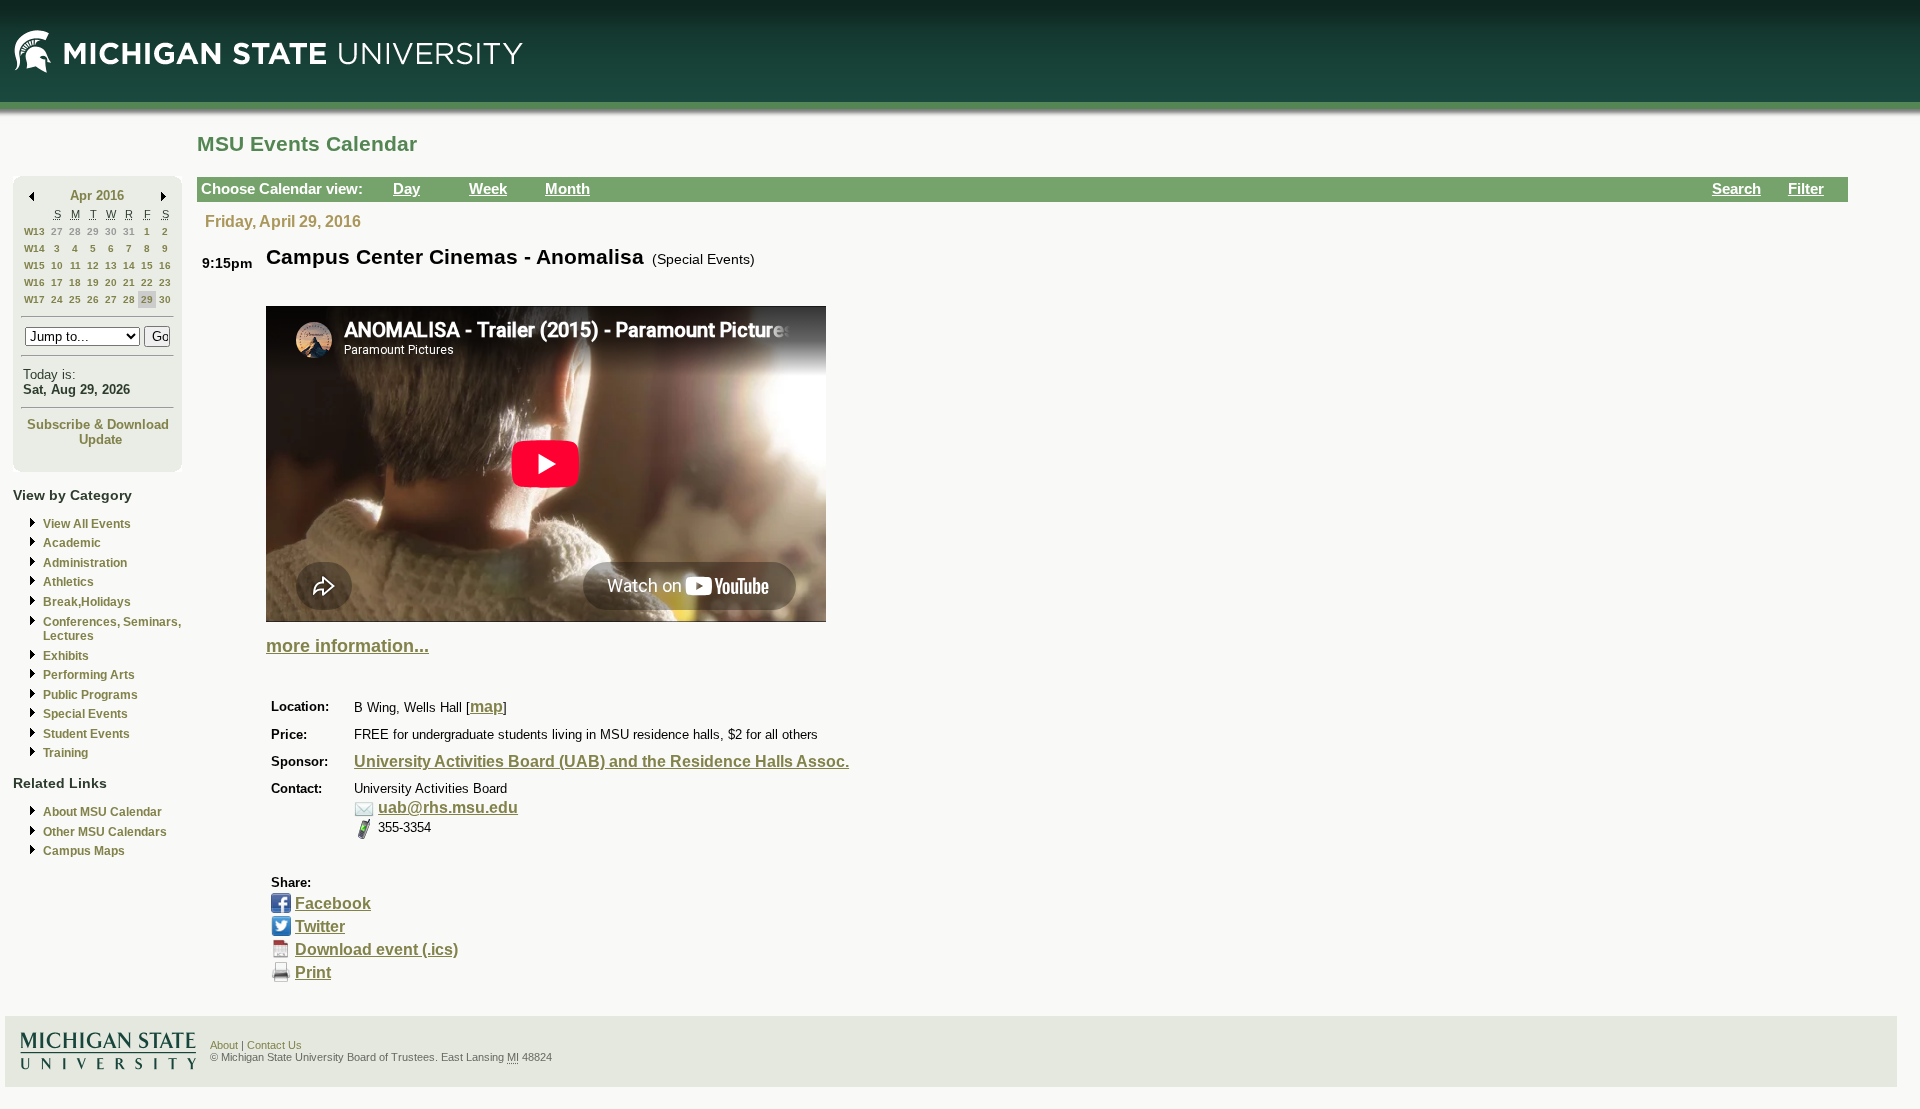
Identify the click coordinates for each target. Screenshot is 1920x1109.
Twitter (320, 926)
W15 (34, 265)
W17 (34, 299)
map (486, 706)
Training (65, 753)
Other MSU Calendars (105, 832)
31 (129, 231)
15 (147, 265)
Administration (85, 563)
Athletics (68, 582)
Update (100, 439)
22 (147, 282)
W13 (34, 231)
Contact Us (274, 1045)
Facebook (333, 903)
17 (57, 282)
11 (75, 265)
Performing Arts (89, 675)
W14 (34, 248)
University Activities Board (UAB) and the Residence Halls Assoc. (601, 761)
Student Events (86, 734)
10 (57, 265)
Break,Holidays (87, 602)
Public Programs (90, 695)
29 (93, 231)
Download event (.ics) (376, 949)
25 (75, 299)
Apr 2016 (97, 195)
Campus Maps (84, 851)
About (224, 1045)
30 (111, 231)
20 (111, 282)
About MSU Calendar (102, 812)
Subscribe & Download (98, 424)
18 (75, 282)
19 (93, 282)
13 (111, 265)
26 (93, 299)
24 (57, 299)
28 (75, 231)
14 (129, 265)
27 (57, 231)
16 (165, 265)
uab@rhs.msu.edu (448, 807)
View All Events (87, 524)
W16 (34, 282)
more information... (347, 646)
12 (93, 265)
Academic (72, 543)
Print (313, 972)
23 (165, 282)
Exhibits (66, 656)
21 (129, 282)
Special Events (85, 714)
